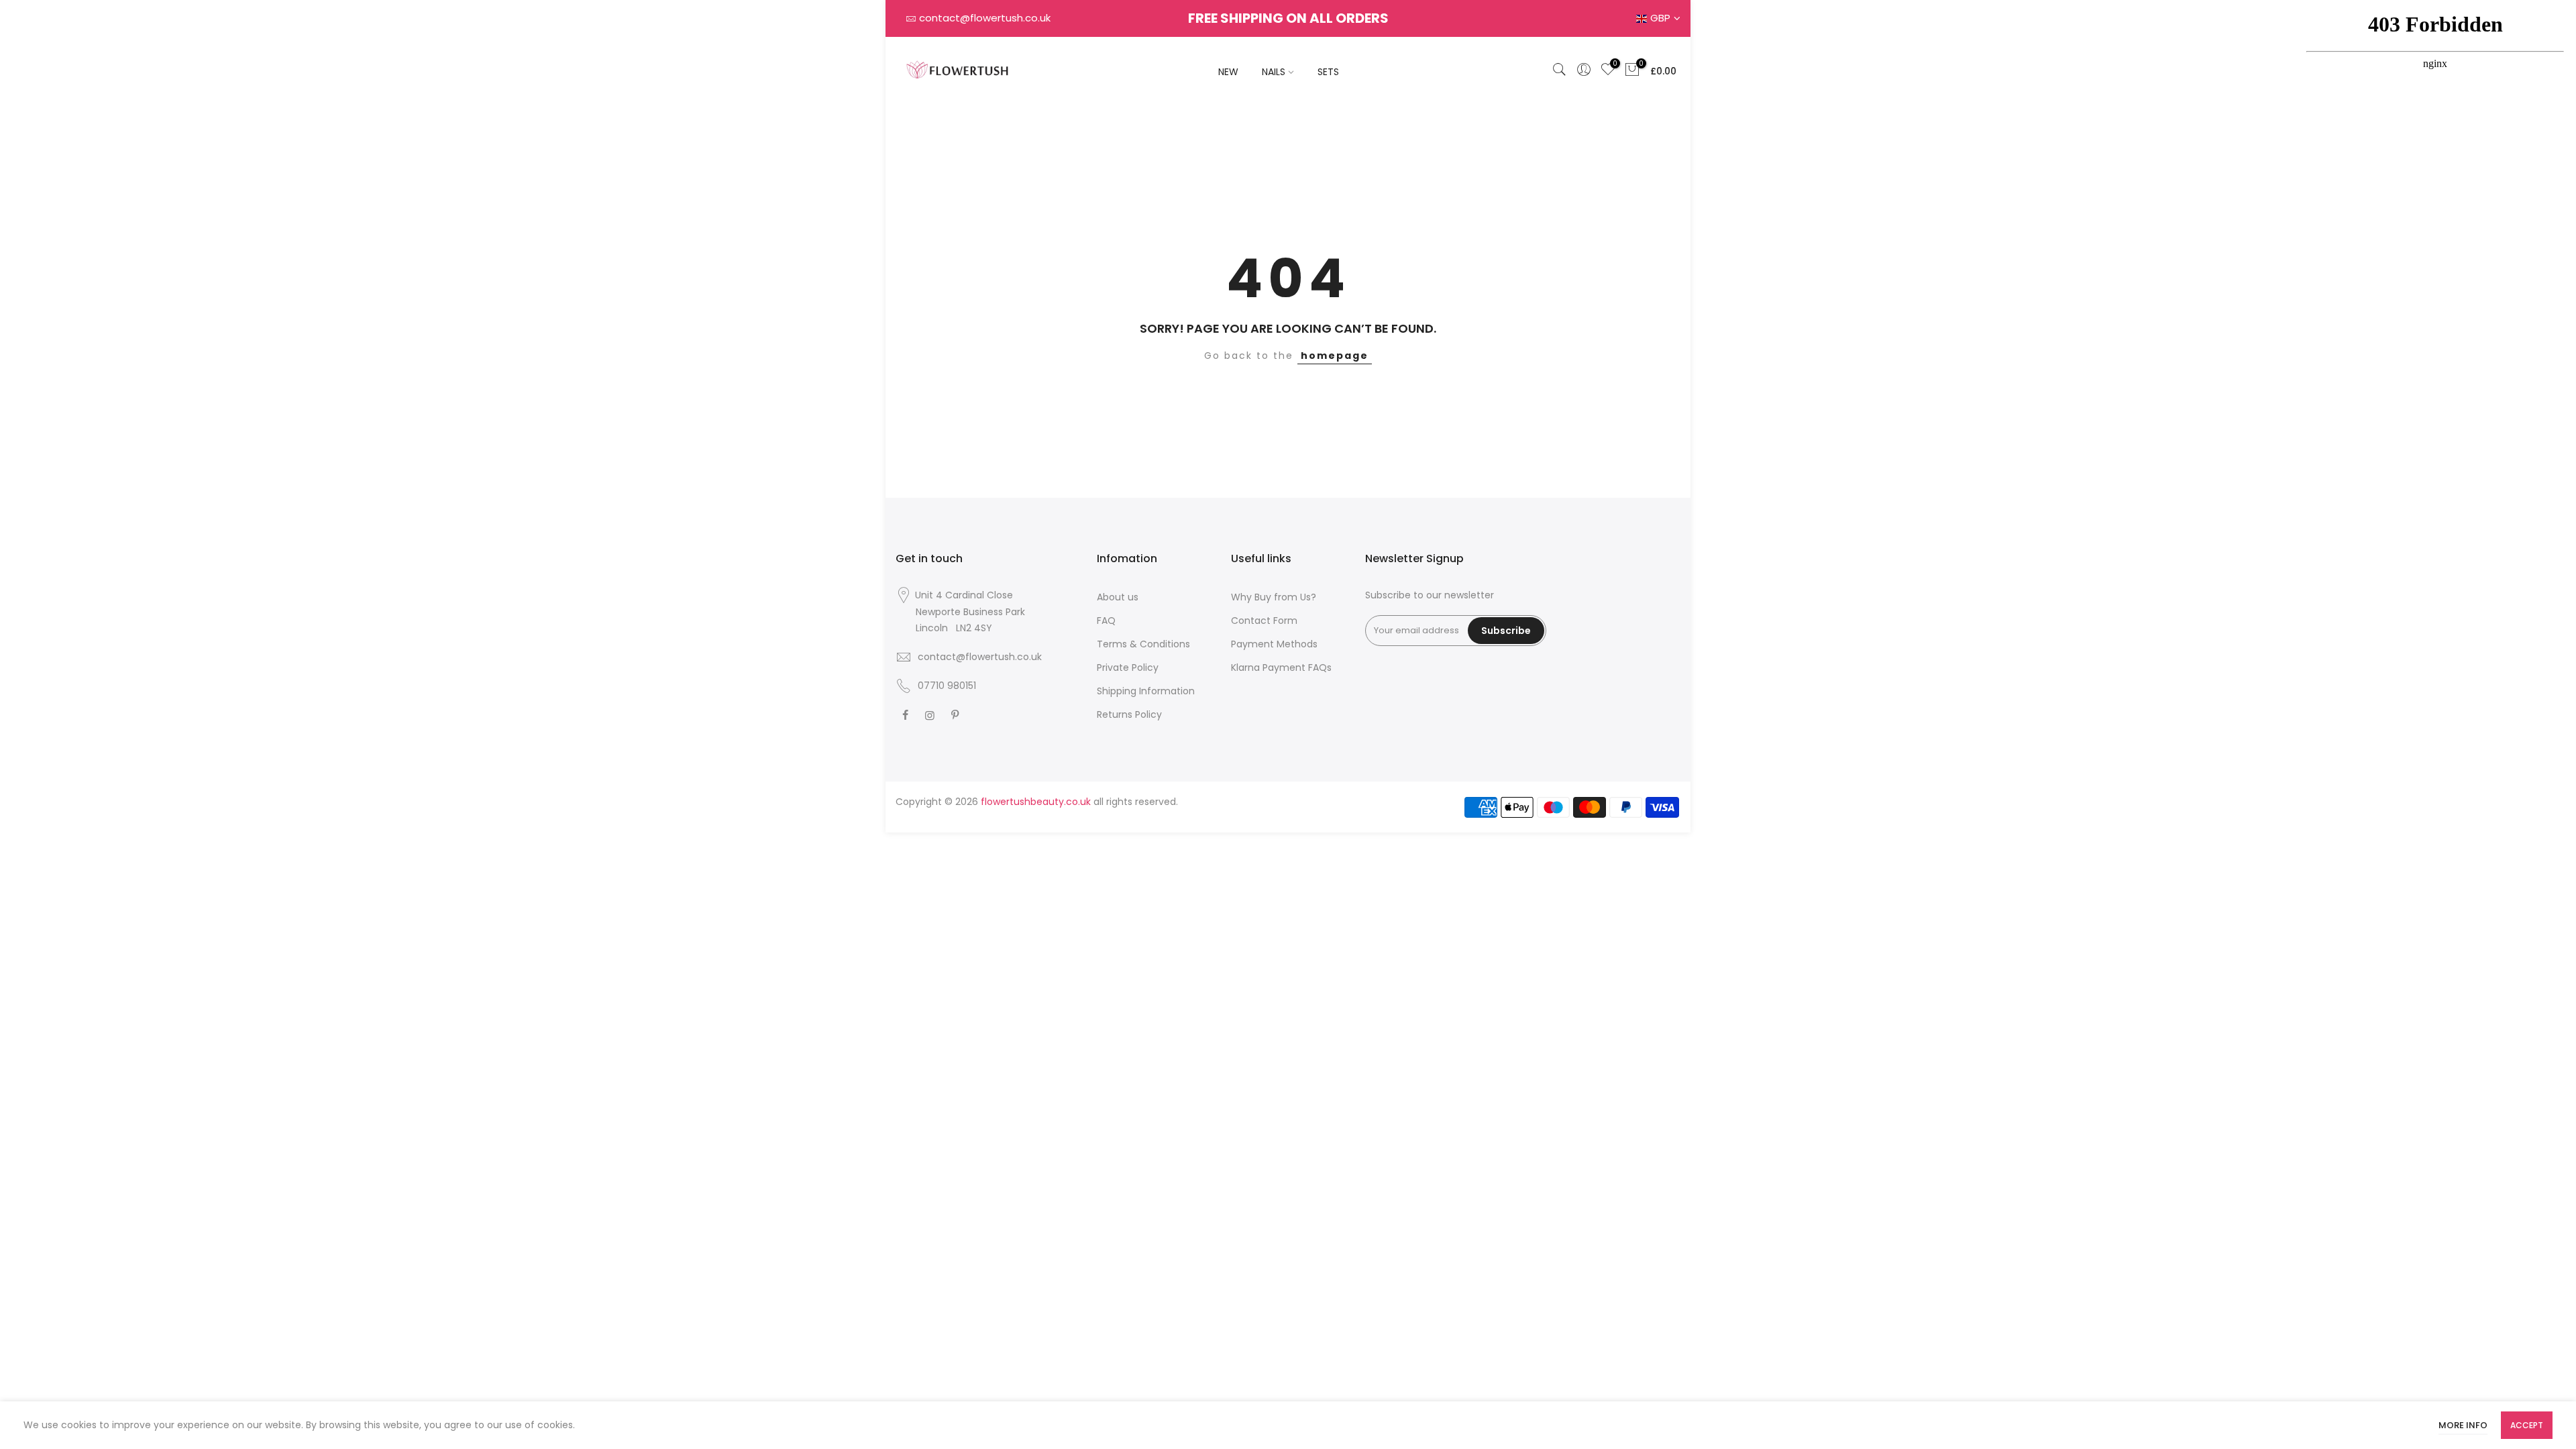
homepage (1335, 356)
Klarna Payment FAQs (1281, 667)
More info (2463, 1425)
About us (1118, 597)
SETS (1328, 72)
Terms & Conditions (1143, 644)
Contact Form (1264, 621)
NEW (1228, 72)
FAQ (1106, 621)
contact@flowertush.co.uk (985, 18)
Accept (2527, 1425)
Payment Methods (1274, 644)
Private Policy (1128, 667)
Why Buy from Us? (1274, 597)
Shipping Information (1146, 691)
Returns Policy (1129, 714)
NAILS (1274, 72)
